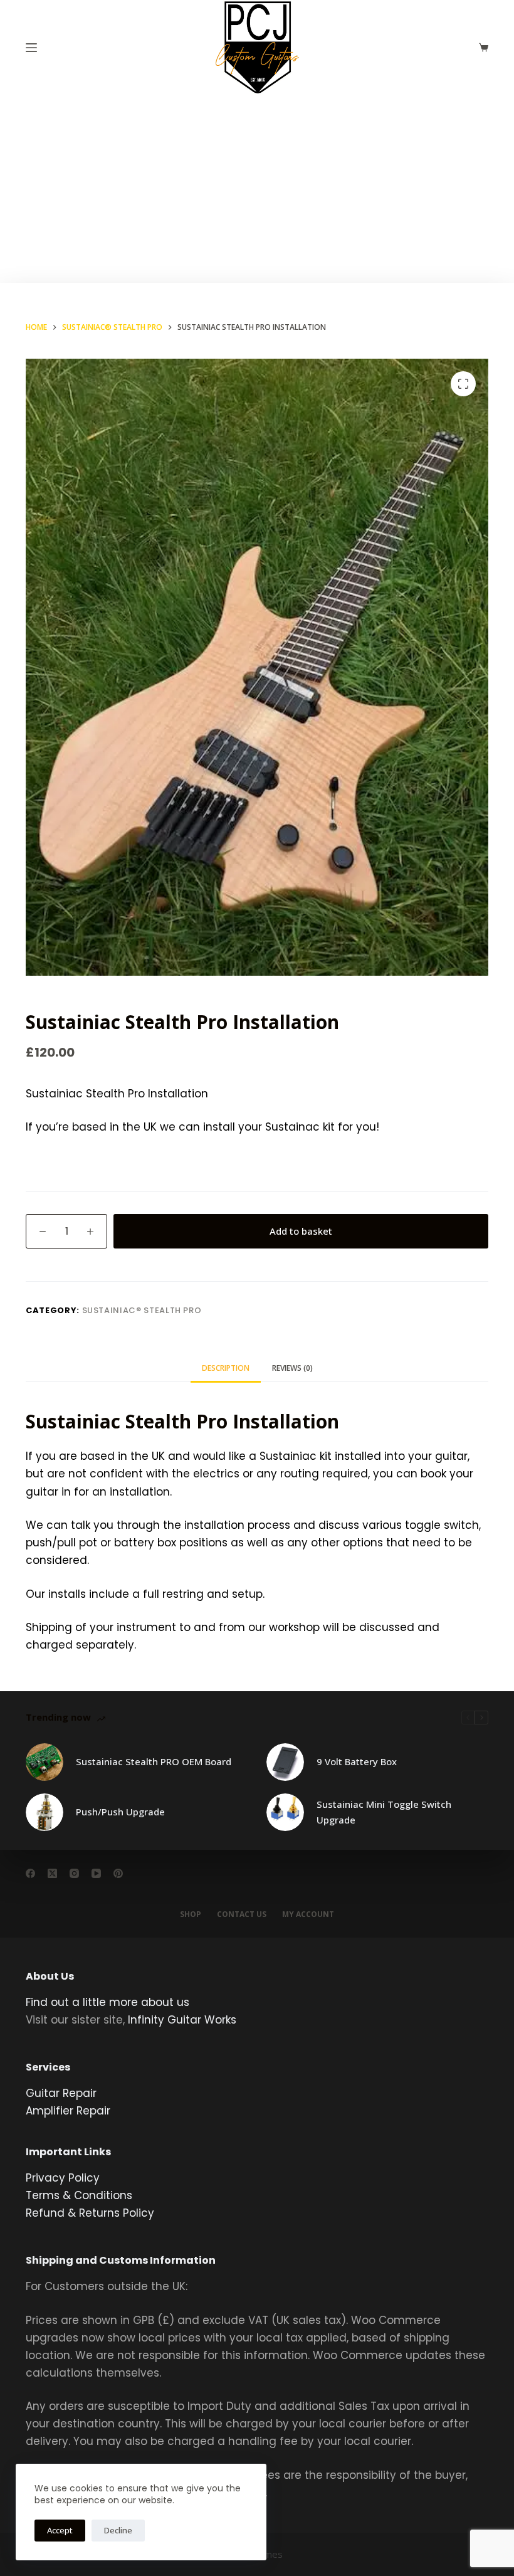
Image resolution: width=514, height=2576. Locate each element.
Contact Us (242, 1914)
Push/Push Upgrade (120, 1812)
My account (308, 1914)
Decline (118, 2530)
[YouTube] (96, 1873)
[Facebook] (30, 1873)
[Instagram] (74, 1873)
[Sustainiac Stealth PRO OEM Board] (45, 1762)
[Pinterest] (118, 1873)
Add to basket (301, 1231)
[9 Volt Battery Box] (285, 1762)
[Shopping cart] (484, 47)
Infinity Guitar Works (182, 2020)
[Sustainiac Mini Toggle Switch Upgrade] (285, 1812)
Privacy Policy (63, 2178)
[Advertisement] (257, 189)
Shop (191, 1914)
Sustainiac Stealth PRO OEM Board (154, 1761)
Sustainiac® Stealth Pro (142, 1310)
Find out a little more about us (108, 2002)
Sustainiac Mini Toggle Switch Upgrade (384, 1812)
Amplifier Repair (68, 2111)
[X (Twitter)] (52, 1873)
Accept (60, 2530)
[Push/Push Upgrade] (45, 1812)
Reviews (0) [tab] (292, 1368)
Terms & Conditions (79, 2195)
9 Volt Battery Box (357, 1761)
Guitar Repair (61, 2093)
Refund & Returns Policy (90, 2213)
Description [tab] (226, 1368)
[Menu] (31, 48)
